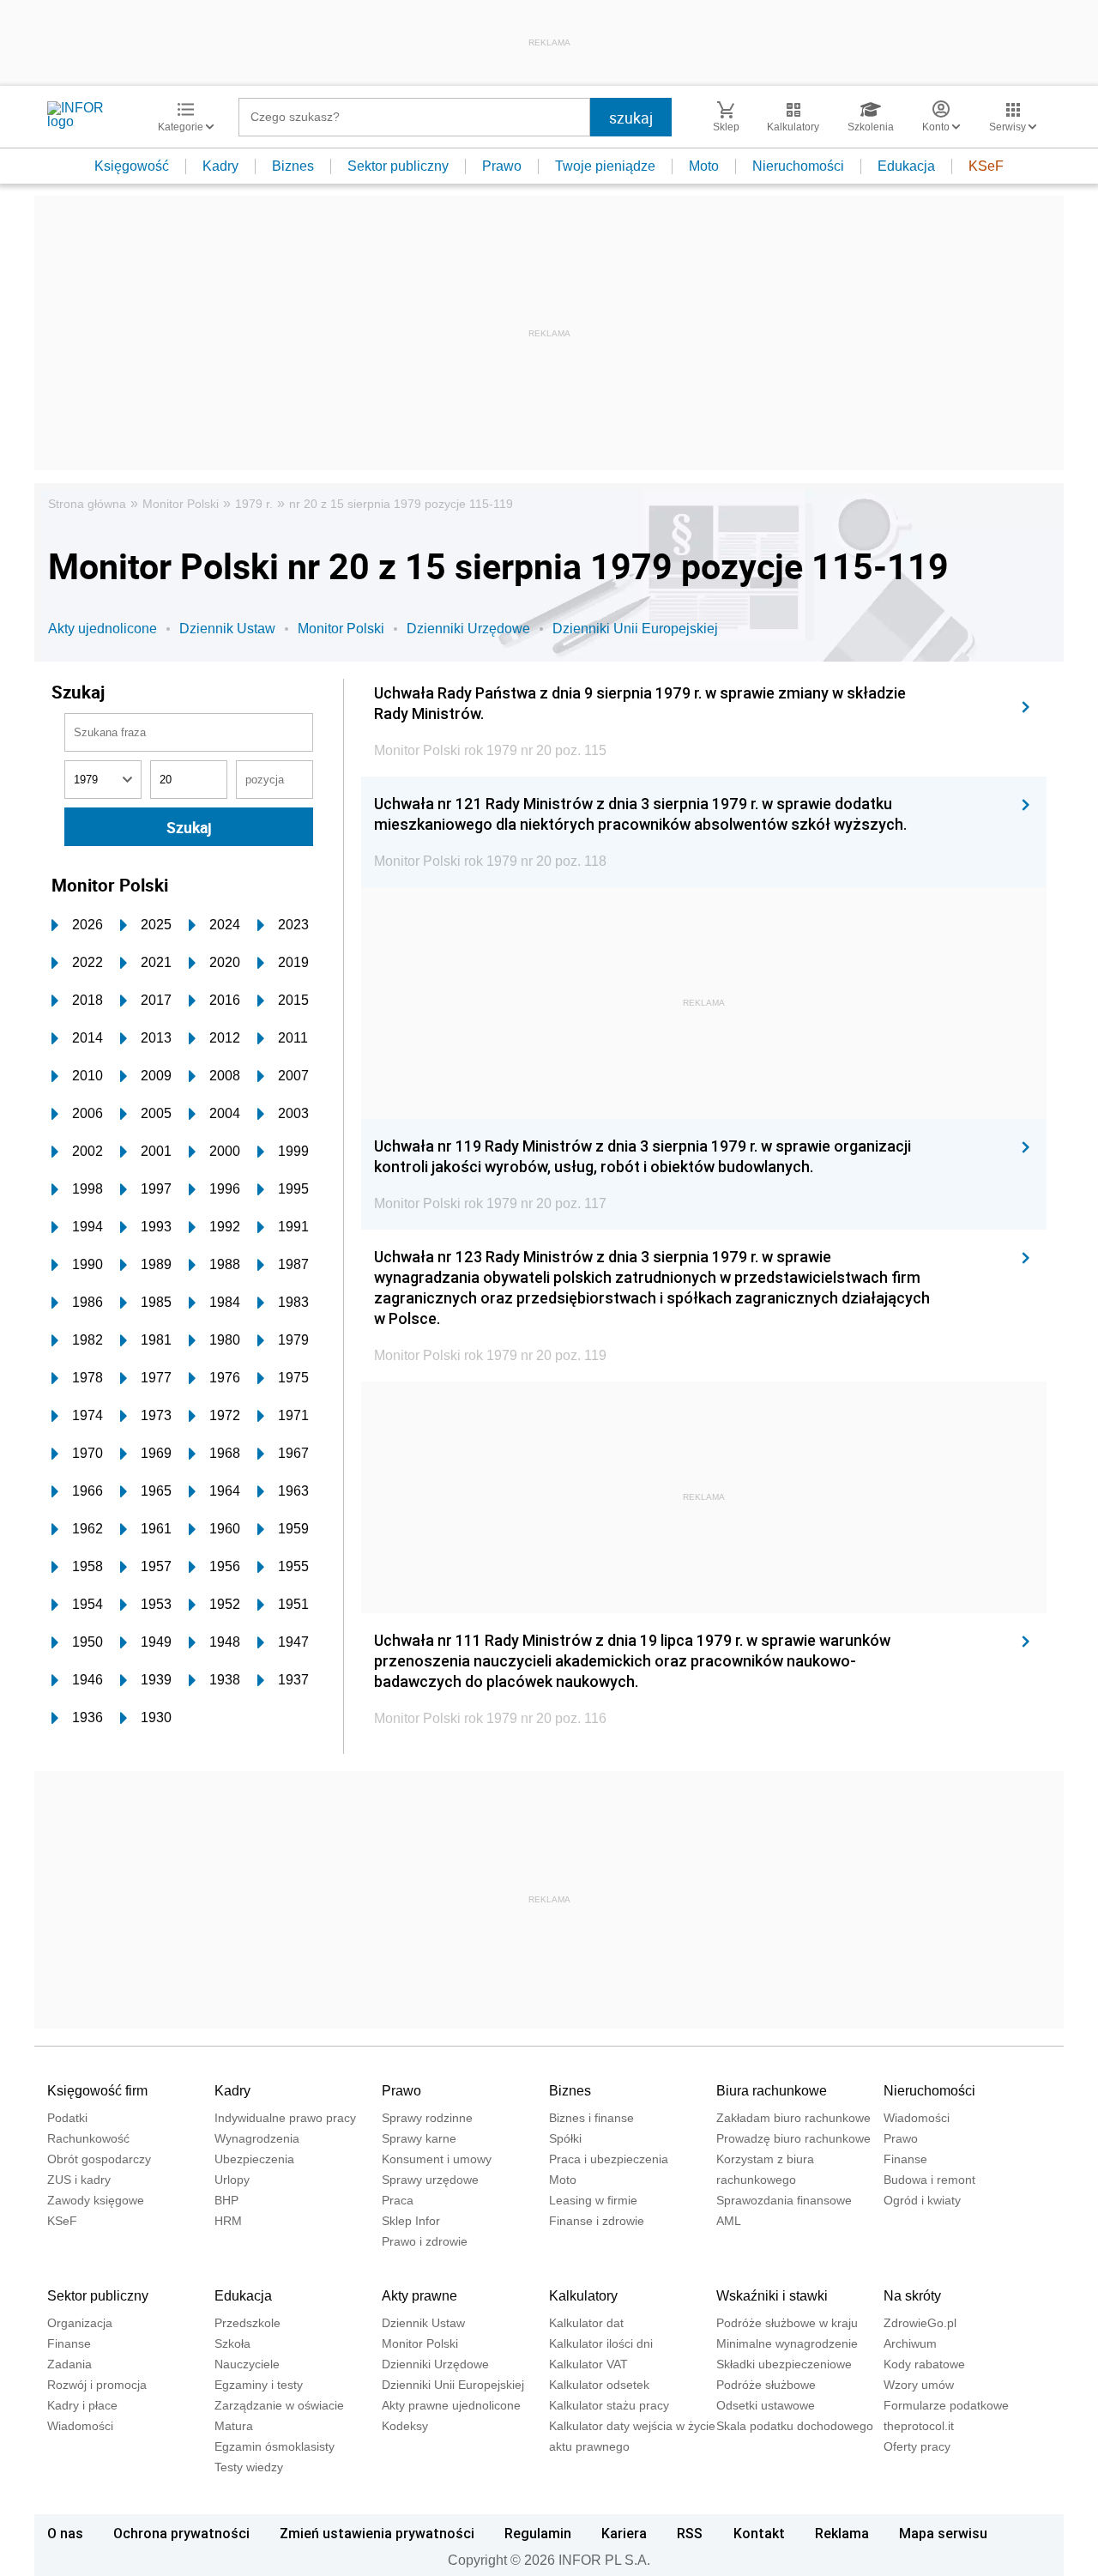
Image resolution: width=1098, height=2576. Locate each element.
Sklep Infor (411, 2221)
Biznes (293, 166)
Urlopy (232, 2180)
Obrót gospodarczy (99, 2159)
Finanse (905, 2159)
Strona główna (87, 504)
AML (729, 2221)
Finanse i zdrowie (597, 2221)
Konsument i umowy (437, 2159)
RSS (690, 2533)
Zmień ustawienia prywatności (377, 2533)
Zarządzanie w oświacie (279, 2405)
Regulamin (538, 2533)
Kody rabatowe (924, 2364)
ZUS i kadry (79, 2180)
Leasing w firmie (593, 2200)
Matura (234, 2426)
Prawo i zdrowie (425, 2241)
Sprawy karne (419, 2138)
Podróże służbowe (766, 2385)
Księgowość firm (97, 2091)
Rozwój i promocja (97, 2385)
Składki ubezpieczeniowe (784, 2364)
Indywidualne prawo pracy (285, 2118)
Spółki (565, 2138)
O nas (65, 2533)
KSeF (986, 166)
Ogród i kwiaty (922, 2200)
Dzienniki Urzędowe (468, 629)
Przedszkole (247, 2323)
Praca (398, 2200)
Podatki (67, 2118)
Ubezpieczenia (254, 2159)
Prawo (502, 166)
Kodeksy (405, 2426)
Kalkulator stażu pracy (609, 2405)
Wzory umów (919, 2385)
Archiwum (910, 2343)
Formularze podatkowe (946, 2405)
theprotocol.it (919, 2426)
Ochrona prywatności (181, 2533)
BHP (226, 2200)
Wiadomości (917, 2118)
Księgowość (132, 166)
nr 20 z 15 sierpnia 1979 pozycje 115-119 (401, 504)
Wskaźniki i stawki (772, 2296)
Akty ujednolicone (103, 629)
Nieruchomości (798, 166)
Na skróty (912, 2296)
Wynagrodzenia (257, 2138)
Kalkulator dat (586, 2323)
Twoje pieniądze (605, 166)
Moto (704, 166)
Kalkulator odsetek (599, 2385)
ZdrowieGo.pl (920, 2323)
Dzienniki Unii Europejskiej (635, 629)
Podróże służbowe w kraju (787, 2323)
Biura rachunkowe (772, 2091)
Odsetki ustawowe (766, 2405)
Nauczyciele (247, 2364)
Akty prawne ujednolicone (451, 2405)
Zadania (69, 2364)
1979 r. (254, 504)
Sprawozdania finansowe (784, 2200)
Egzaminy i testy (259, 2385)
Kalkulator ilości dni (601, 2343)
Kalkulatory (583, 2296)
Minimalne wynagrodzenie (787, 2343)
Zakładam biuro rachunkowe (793, 2118)
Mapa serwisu (943, 2533)
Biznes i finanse (591, 2118)
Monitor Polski (181, 504)
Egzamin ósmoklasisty (274, 2446)
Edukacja (906, 166)
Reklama (842, 2533)
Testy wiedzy (249, 2467)
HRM (228, 2221)
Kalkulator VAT (588, 2364)
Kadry (220, 166)
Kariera (624, 2533)
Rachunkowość (88, 2138)
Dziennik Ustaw (227, 629)
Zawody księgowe (96, 2200)
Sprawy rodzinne (427, 2118)
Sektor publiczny (398, 166)
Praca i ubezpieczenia (609, 2159)
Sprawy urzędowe (430, 2180)
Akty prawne (419, 2296)
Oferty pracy (917, 2446)
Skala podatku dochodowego (795, 2426)
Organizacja (80, 2323)
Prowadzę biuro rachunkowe (793, 2138)
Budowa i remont (929, 2180)
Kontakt (759, 2533)
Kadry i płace (82, 2405)
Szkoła (232, 2343)
